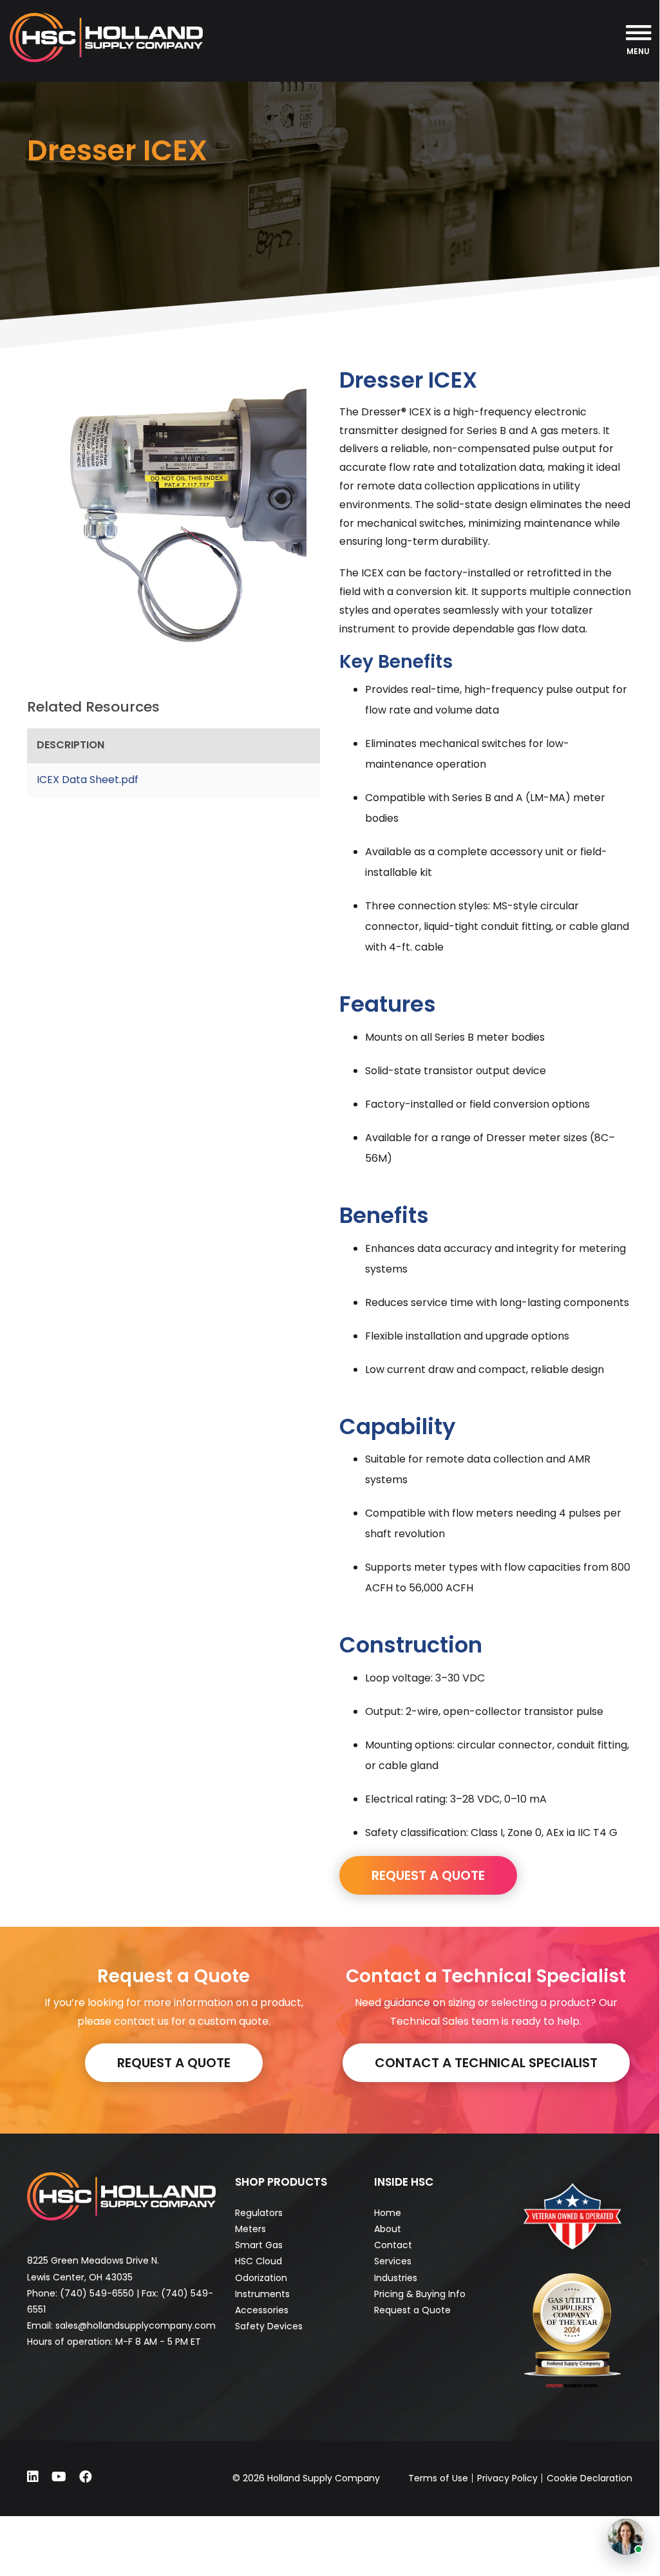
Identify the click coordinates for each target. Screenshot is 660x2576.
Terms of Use (438, 2478)
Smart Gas (259, 2245)
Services (393, 2261)
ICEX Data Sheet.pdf (88, 780)
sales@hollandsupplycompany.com (136, 2325)
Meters (250, 2229)
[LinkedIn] (33, 2477)
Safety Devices (269, 2326)
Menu (638, 51)
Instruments (262, 2294)
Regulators (259, 2213)
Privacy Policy (507, 2478)
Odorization (261, 2278)
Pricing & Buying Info (420, 2294)
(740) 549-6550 (97, 2293)
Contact (393, 2245)
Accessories (262, 2310)
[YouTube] (59, 2477)
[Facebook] (86, 2477)
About (388, 2229)
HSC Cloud (259, 2261)
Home (388, 2213)
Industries (396, 2278)
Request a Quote (174, 2063)
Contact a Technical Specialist (486, 2063)
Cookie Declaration (589, 2478)
